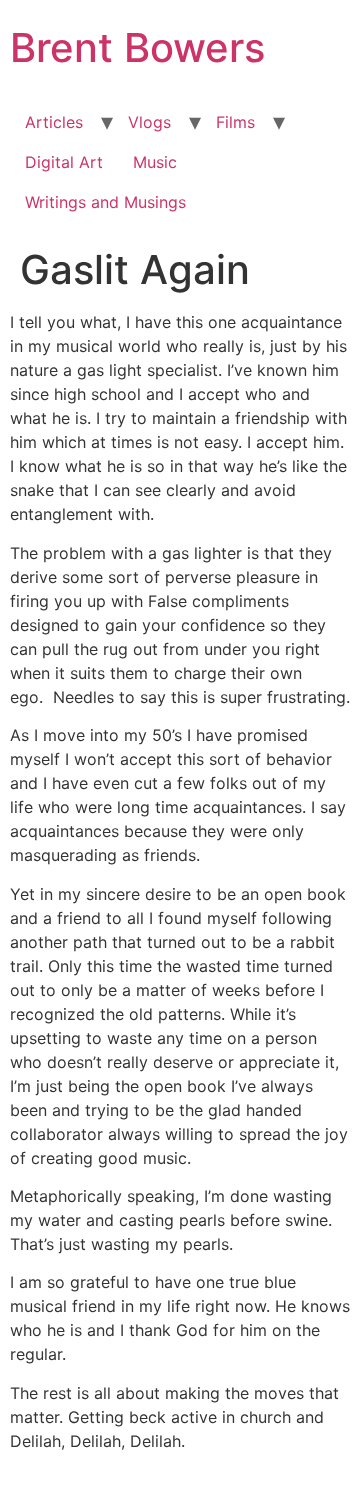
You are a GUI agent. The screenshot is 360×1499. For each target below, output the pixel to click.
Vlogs (149, 122)
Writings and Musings (105, 202)
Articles (54, 122)
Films (235, 122)
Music (155, 162)
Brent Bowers (137, 47)
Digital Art (64, 162)
